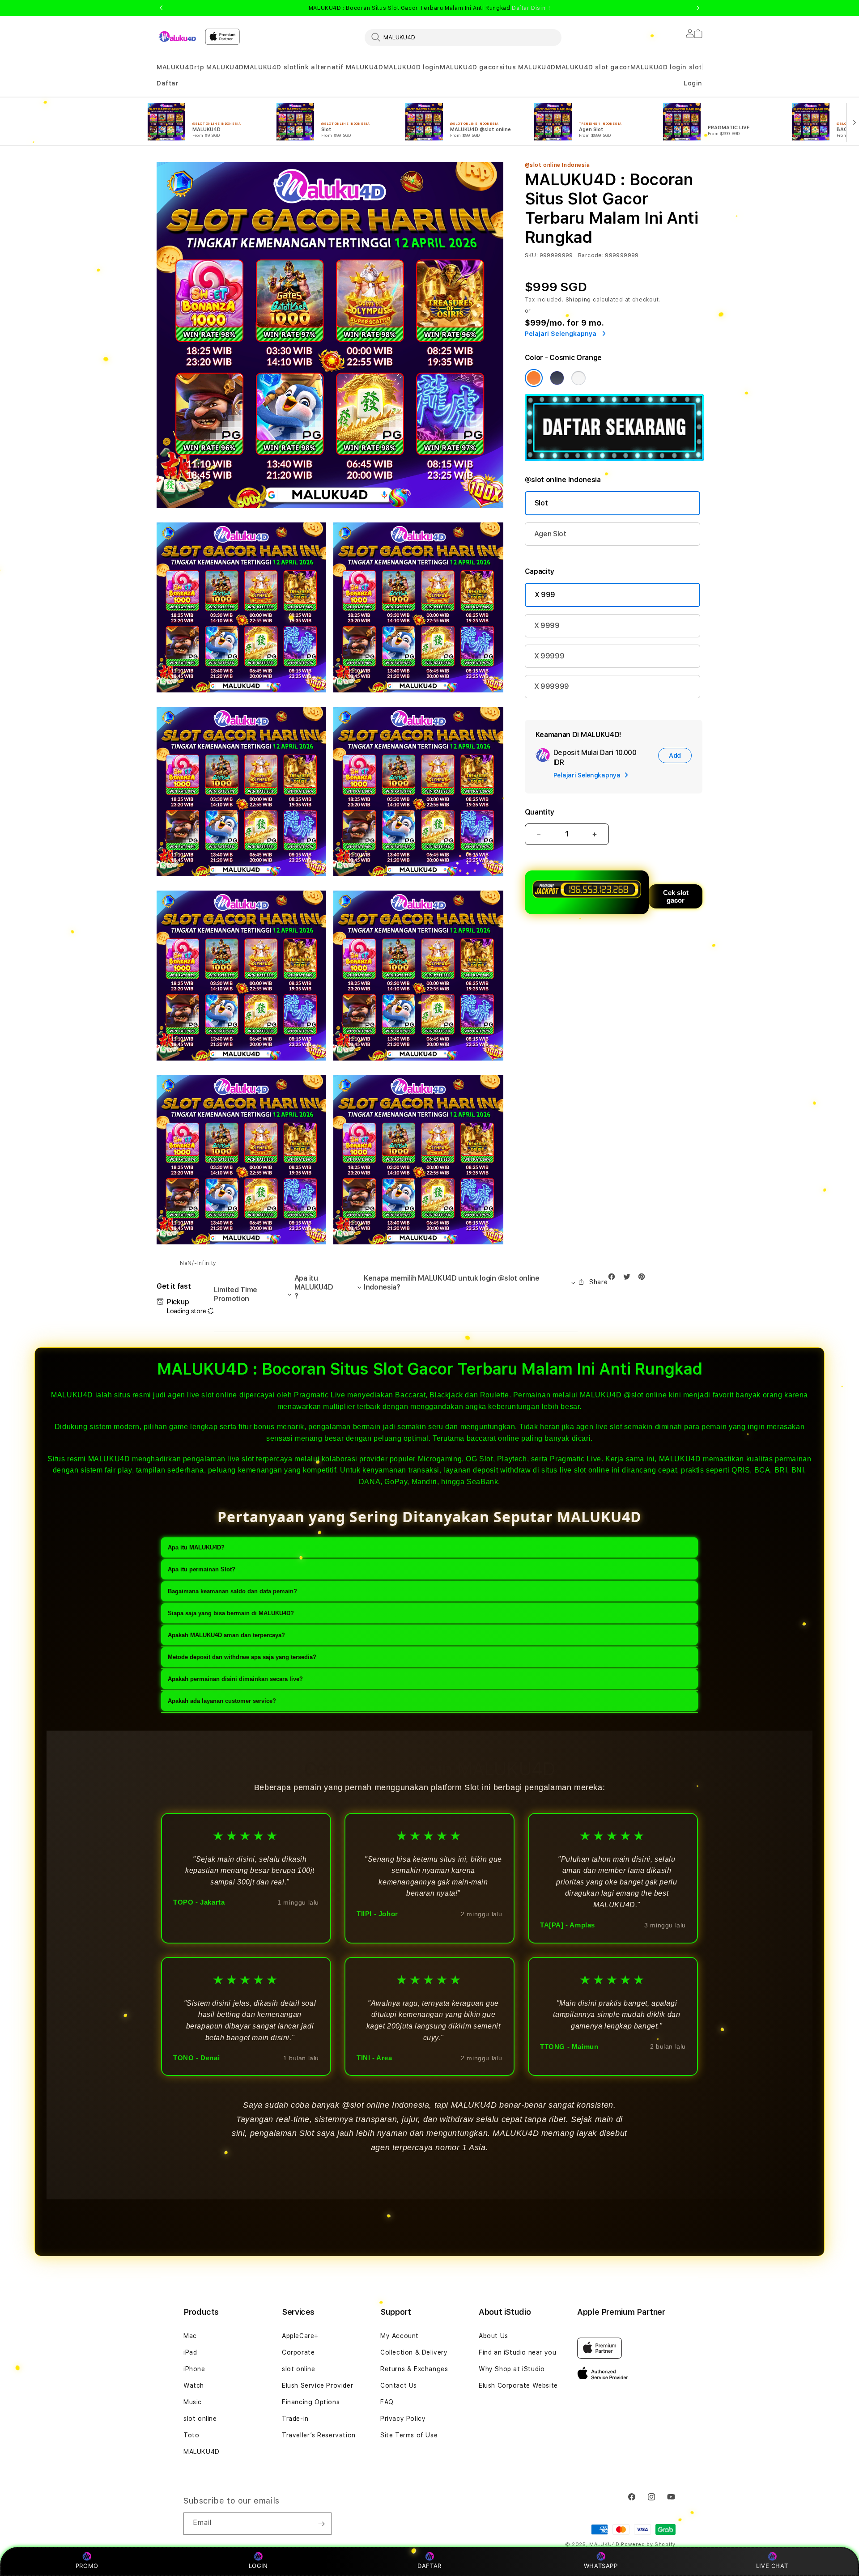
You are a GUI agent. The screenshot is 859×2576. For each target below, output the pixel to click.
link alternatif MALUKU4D (340, 67)
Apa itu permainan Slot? (202, 1569)
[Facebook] (614, 1279)
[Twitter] (629, 1279)
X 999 (545, 595)
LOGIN (258, 2566)
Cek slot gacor (676, 896)
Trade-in (295, 2419)
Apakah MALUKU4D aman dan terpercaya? (226, 1635)
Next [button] (698, 8)
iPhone (194, 2369)
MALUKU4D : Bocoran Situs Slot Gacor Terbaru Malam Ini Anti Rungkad (429, 8)
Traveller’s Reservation (319, 2435)
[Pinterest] (644, 1279)
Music (193, 2402)
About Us (493, 2336)
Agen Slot (550, 534)
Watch (194, 2385)
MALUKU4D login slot (666, 67)
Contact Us (399, 2385)
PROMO (87, 2566)
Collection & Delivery (414, 2352)
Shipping (578, 300)
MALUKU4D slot (270, 67)
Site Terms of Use (409, 2435)
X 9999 (547, 626)
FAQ (387, 2402)
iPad (190, 2352)
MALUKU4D (175, 67)
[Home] (177, 36)
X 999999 (552, 686)
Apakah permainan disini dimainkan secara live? (235, 1679)
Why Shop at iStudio (512, 2369)
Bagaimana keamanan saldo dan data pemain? (232, 1591)
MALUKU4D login (412, 67)
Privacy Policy (403, 2419)
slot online (200, 2419)
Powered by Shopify (648, 2544)
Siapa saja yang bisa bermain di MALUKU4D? (231, 1613)
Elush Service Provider (317, 2385)
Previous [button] (161, 8)
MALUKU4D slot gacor (593, 67)
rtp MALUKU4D (219, 67)
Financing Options (311, 2402)
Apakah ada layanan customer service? (222, 1701)
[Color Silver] (578, 378)
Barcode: (591, 255)
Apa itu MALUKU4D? (196, 1547)
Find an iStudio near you (517, 2352)
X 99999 (549, 656)
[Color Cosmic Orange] (534, 378)
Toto (191, 2435)
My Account (400, 2336)
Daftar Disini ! (531, 8)
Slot (541, 503)
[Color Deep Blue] (557, 378)
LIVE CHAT (772, 2566)
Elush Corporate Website (518, 2385)
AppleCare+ (300, 2336)
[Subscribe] (321, 2524)
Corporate (298, 2352)
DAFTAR (429, 2566)
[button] (175, 67)
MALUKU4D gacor (469, 67)
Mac (190, 2336)
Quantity (540, 812)
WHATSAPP (601, 2566)
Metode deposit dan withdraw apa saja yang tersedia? (242, 1657)
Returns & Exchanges (414, 2369)
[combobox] (463, 37)
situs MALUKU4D (527, 67)
